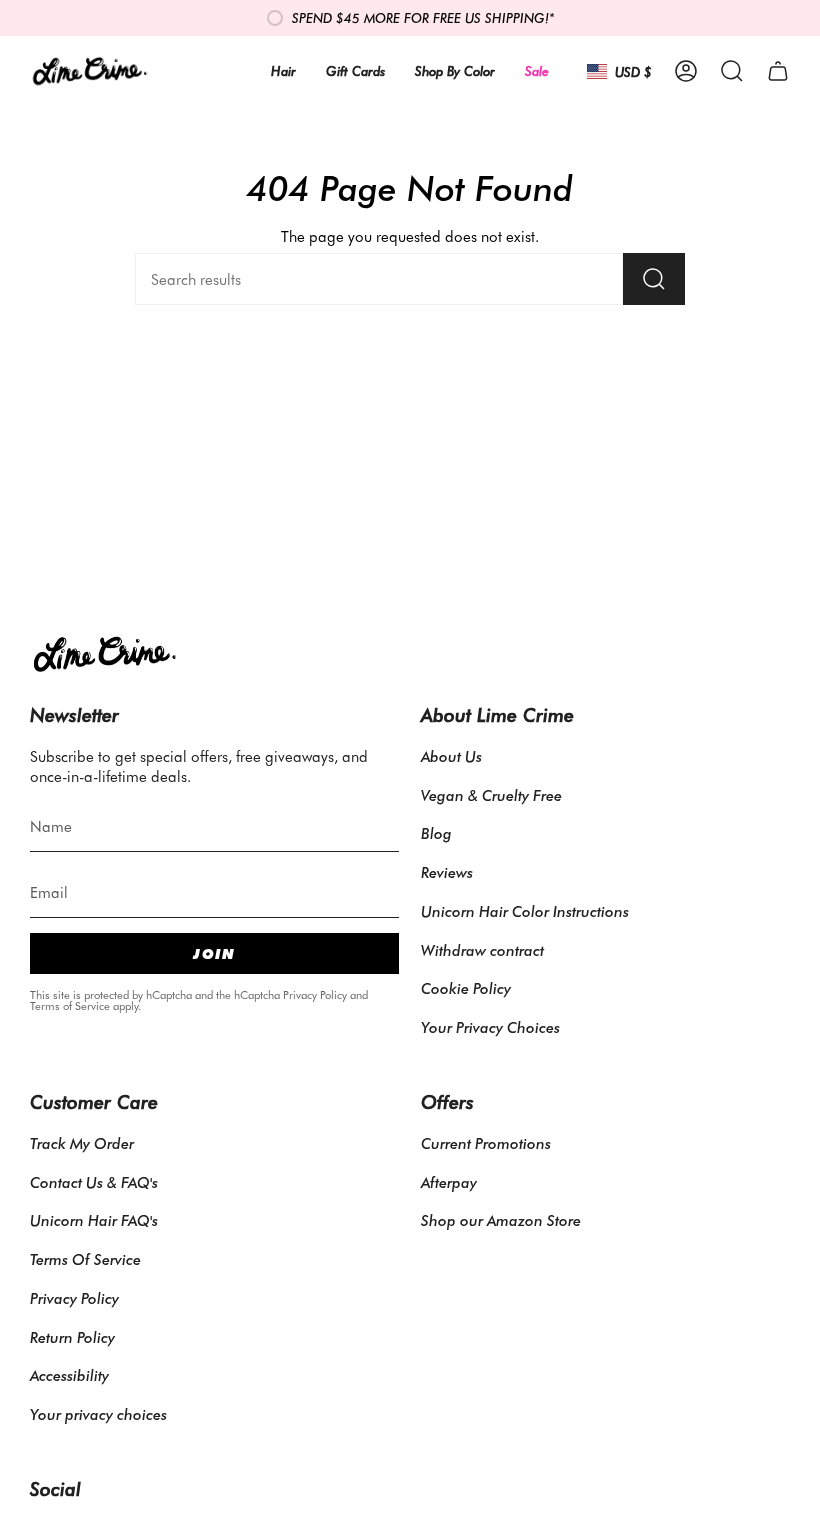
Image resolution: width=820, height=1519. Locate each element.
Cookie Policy (466, 988)
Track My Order (82, 1143)
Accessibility (69, 1375)
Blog (436, 833)
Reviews (447, 872)
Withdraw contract (482, 950)
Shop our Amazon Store (501, 1220)
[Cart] (778, 71)
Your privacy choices (98, 1414)
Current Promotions (486, 1143)
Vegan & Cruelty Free (491, 795)
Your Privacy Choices (490, 1027)
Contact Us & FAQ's (94, 1182)
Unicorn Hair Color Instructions (525, 911)
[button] (732, 71)
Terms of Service (70, 1005)
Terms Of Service (85, 1259)
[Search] (654, 279)
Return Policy (72, 1337)
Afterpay (449, 1182)
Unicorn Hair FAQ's (94, 1220)
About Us (451, 756)
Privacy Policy (315, 994)
